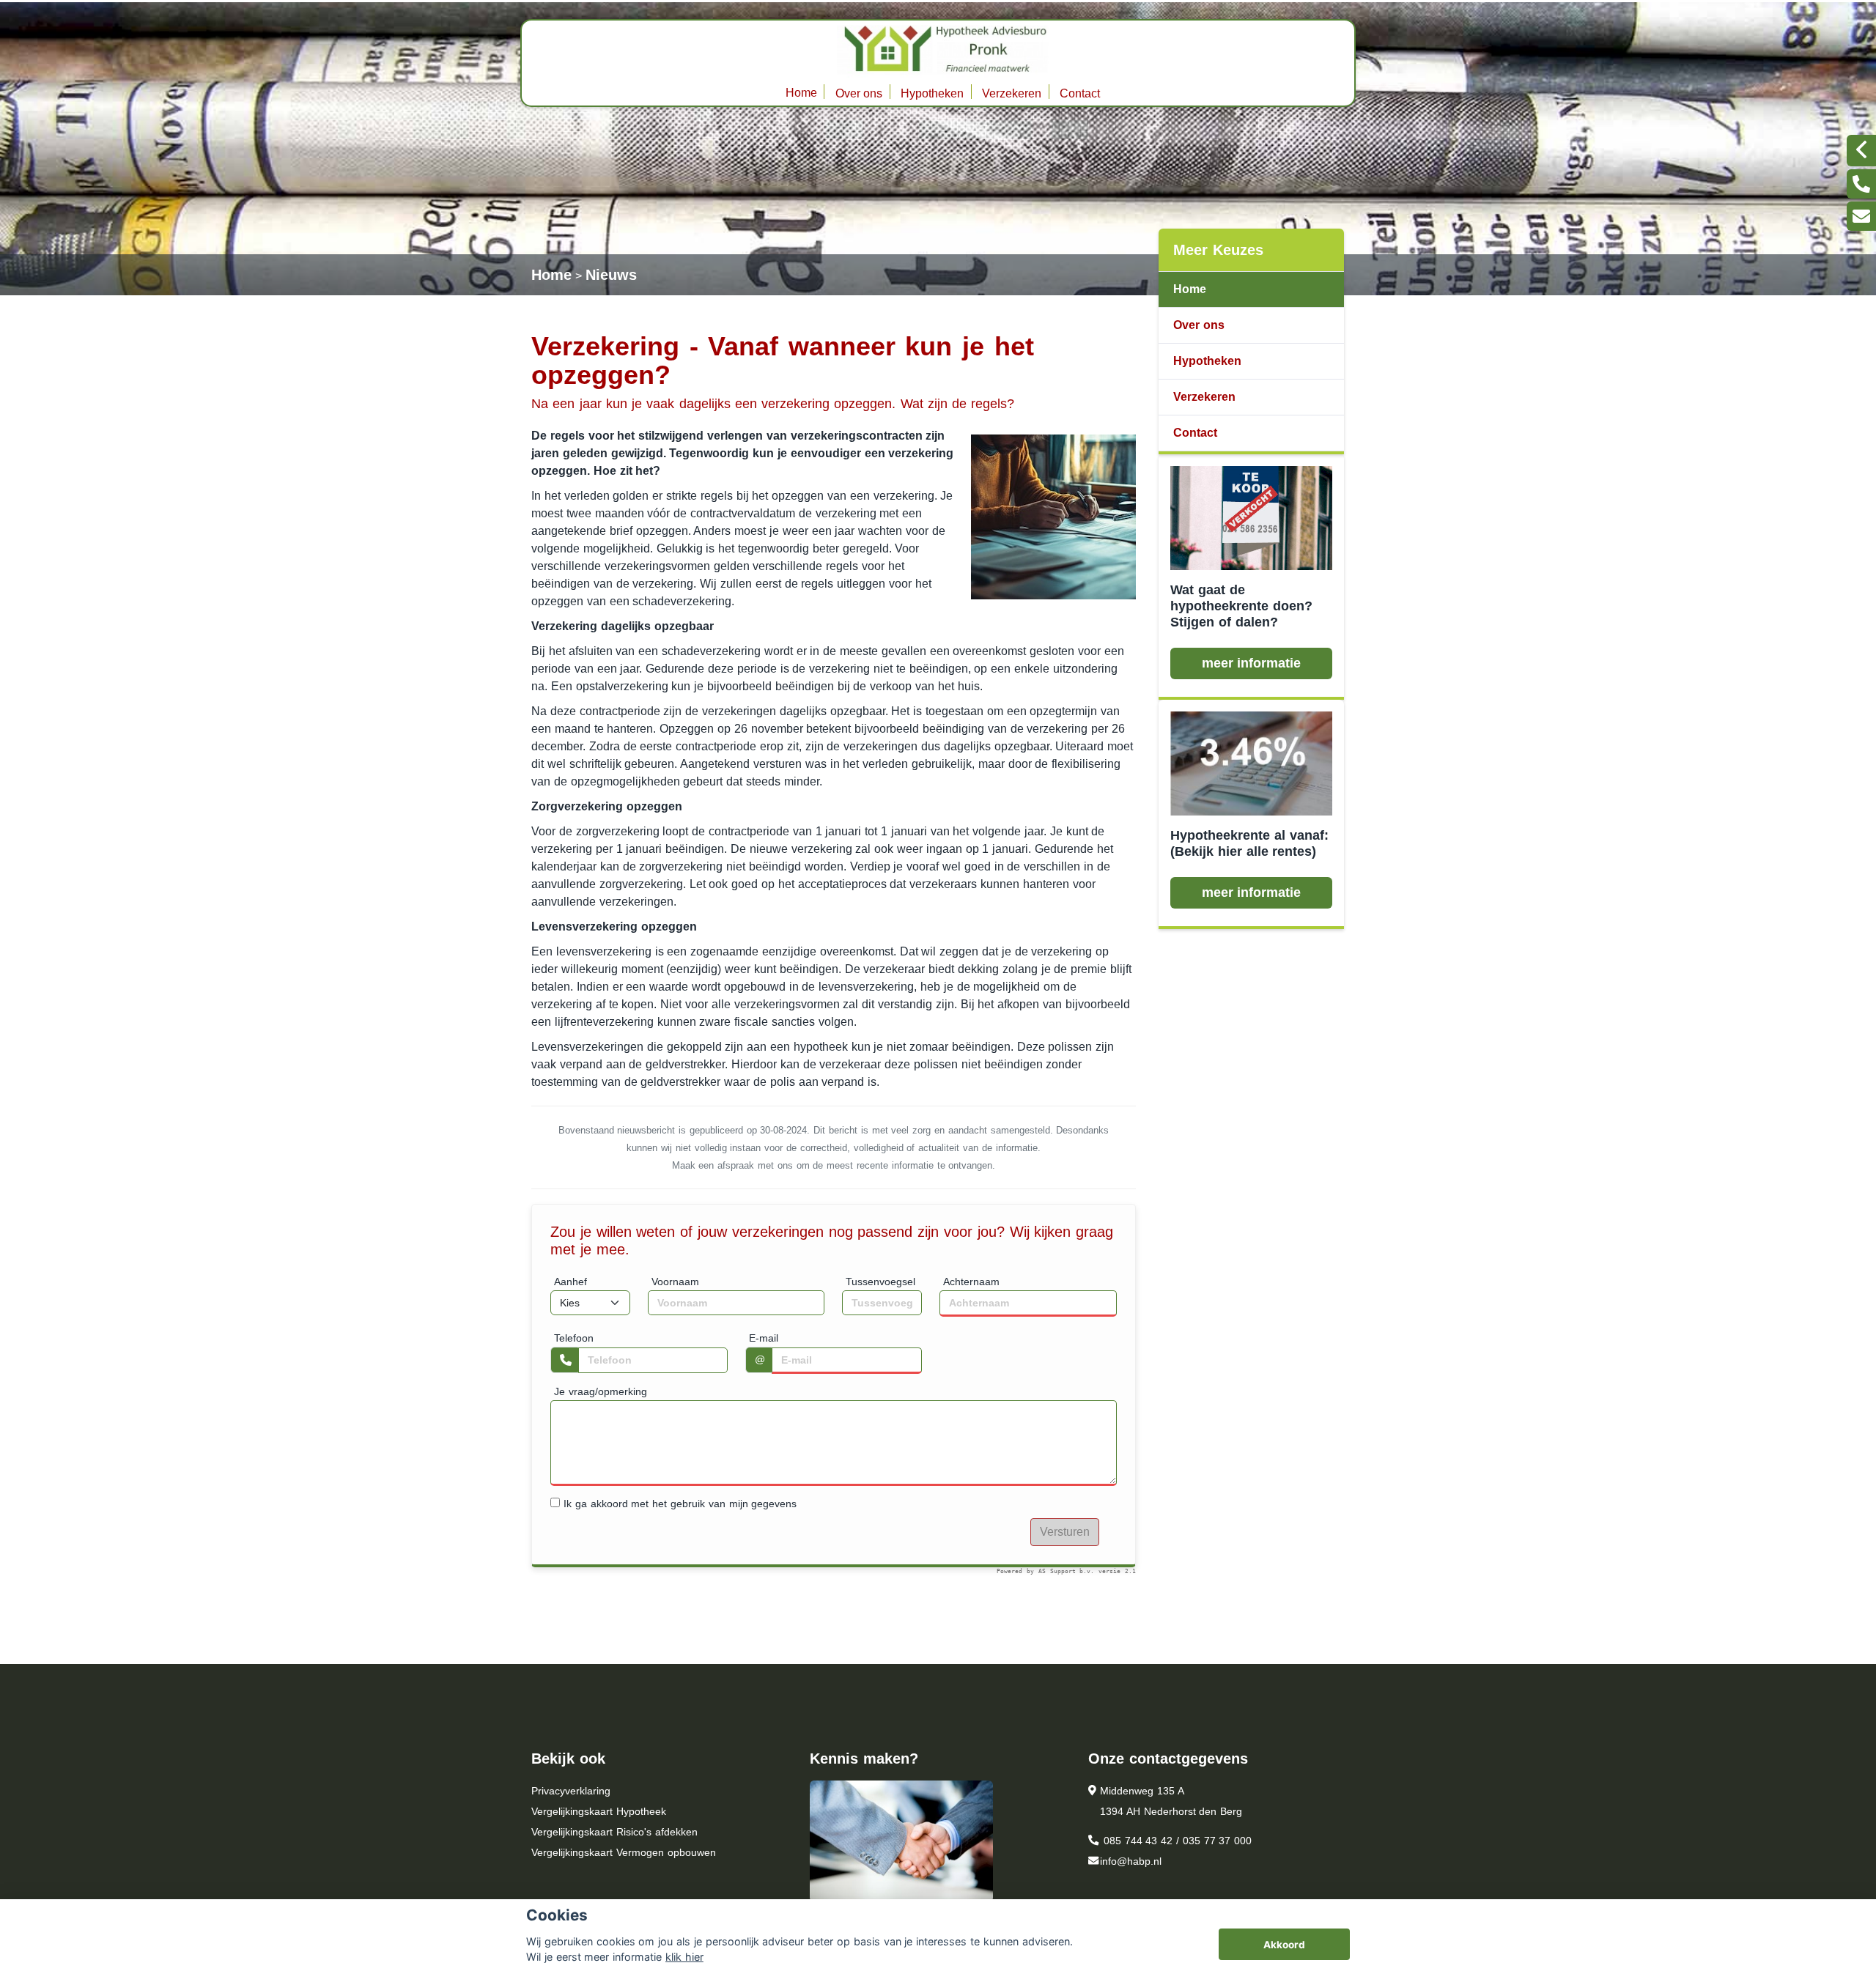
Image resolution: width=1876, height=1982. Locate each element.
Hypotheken (932, 93)
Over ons (859, 93)
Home (801, 93)
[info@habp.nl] (1861, 216)
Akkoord (1284, 1945)
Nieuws (611, 275)
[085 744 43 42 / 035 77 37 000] (1861, 184)
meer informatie (1252, 663)
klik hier (684, 1957)
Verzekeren (1012, 93)
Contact (1080, 93)
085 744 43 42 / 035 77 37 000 (1176, 1841)
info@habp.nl (1131, 1861)
